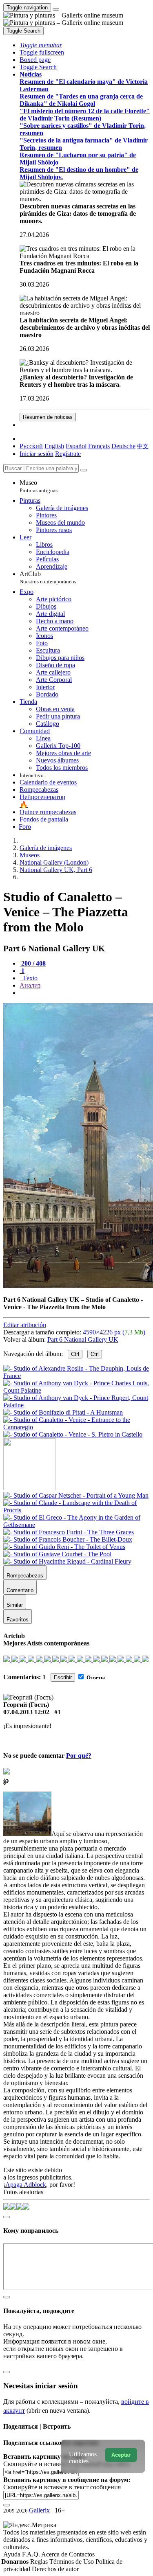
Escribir (63, 1677)
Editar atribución (25, 1325)
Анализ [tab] (30, 985)
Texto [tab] (29, 978)
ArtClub (48, 577)
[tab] (33, 963)
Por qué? (79, 1756)
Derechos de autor (55, 2569)
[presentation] (85, 993)
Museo (39, 486)
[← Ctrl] (73, 1434)
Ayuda (13, 2554)
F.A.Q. (32, 2554)
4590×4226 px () (114, 1332)
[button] (41, 45)
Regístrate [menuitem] (68, 454)
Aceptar (121, 2455)
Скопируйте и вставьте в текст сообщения (62, 2487)
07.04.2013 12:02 (26, 1712)
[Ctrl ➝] (76, 1495)
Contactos (82, 2554)
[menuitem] (143, 446)
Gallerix (39, 2510)
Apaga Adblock (26, 2185)
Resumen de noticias (48, 417)
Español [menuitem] (76, 446)
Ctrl (75, 1354)
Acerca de (55, 2554)
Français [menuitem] (99, 446)
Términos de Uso (72, 2562)
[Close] (84, 470)
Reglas (40, 2562)
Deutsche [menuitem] (123, 446)
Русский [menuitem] (31, 446)
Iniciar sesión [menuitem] (37, 454)
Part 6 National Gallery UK (83, 1339)
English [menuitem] (54, 446)
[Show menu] (56, 9)
